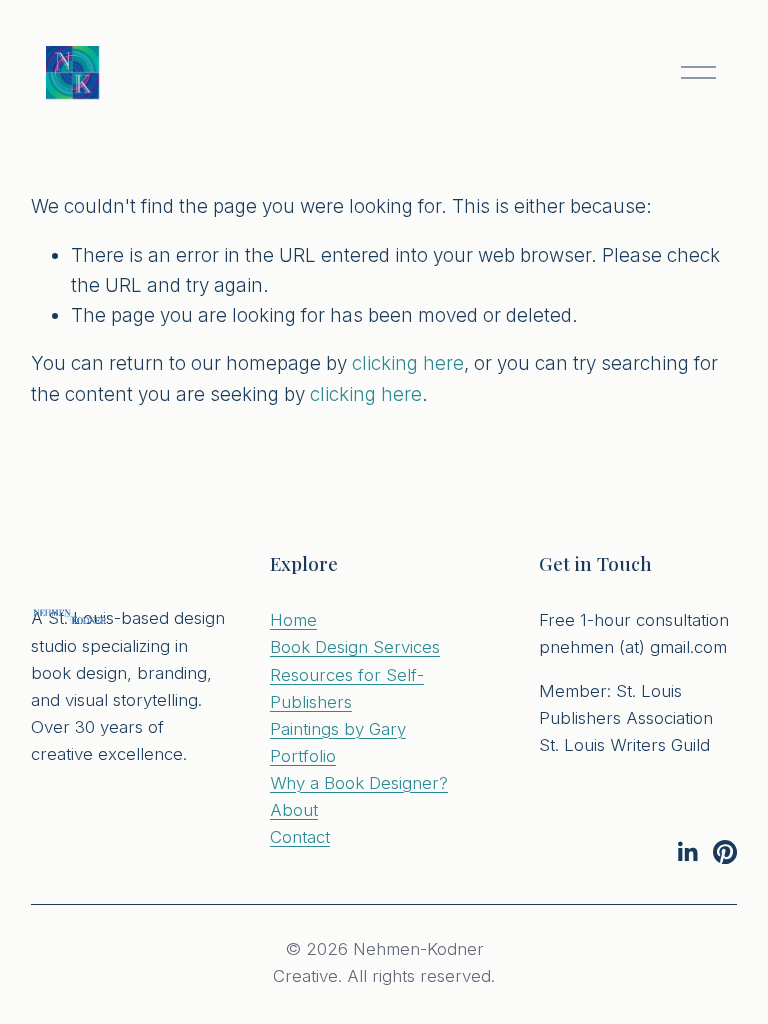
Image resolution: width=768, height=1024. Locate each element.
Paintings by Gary (338, 729)
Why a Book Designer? (359, 783)
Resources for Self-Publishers (347, 688)
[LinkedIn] (687, 852)
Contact (300, 837)
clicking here (408, 363)
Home (293, 620)
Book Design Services (355, 647)
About (294, 810)
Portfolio (303, 756)
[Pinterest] (725, 852)
